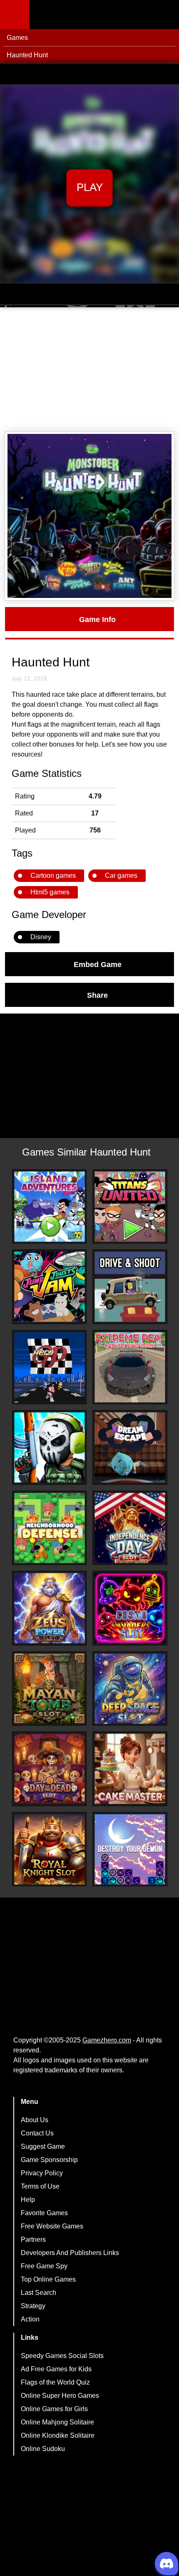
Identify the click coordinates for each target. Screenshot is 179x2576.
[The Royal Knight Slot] (50, 1849)
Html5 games (50, 892)
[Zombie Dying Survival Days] (50, 1447)
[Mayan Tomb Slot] (50, 1689)
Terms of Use (40, 2186)
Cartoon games (53, 875)
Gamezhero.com (107, 2040)
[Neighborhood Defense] (50, 1528)
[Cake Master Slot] (130, 1769)
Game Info (97, 619)
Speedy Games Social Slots (62, 2356)
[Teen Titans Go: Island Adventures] (50, 1207)
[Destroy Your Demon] (130, 1849)
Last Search (39, 2293)
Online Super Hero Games (60, 2396)
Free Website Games (52, 2226)
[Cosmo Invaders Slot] (130, 1608)
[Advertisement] (89, 370)
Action (30, 2319)
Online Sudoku (43, 2449)
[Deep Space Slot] (130, 1689)
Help (28, 2200)
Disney (41, 937)
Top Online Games (48, 2279)
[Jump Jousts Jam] (50, 1287)
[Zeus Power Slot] (50, 1608)
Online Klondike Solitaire (58, 2435)
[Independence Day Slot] (130, 1528)
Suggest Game (43, 2146)
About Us (35, 2120)
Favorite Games (44, 2213)
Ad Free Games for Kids (56, 2369)
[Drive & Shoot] (130, 1287)
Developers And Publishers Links (70, 2253)
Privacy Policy (42, 2173)
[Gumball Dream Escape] (130, 1447)
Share (97, 995)
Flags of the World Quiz (55, 2382)
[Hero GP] (50, 1367)
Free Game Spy (44, 2266)
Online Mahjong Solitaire (57, 2422)
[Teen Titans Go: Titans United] (130, 1207)
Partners (33, 2239)
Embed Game (98, 964)
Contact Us (37, 2133)
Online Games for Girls (54, 2409)
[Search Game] (165, 16)
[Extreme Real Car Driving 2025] (130, 1367)
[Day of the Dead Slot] (50, 1769)
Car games (121, 875)
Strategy (33, 2306)
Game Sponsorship (49, 2160)
